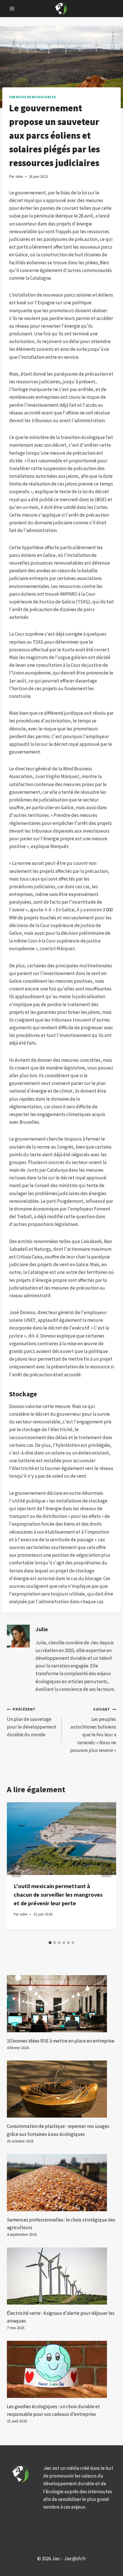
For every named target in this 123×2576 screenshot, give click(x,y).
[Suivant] (106, 1870)
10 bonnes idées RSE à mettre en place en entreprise (61, 2041)
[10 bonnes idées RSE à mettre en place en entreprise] (61, 2004)
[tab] (50, 1943)
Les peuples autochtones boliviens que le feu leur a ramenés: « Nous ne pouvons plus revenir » (93, 1730)
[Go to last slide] (17, 1870)
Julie (42, 1629)
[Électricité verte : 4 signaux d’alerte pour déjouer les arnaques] (61, 2276)
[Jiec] (61, 8)
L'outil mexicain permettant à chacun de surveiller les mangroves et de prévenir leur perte (58, 1895)
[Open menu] (12, 8)
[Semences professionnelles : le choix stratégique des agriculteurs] (61, 2183)
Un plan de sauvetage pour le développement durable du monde (32, 1722)
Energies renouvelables (33, 97)
